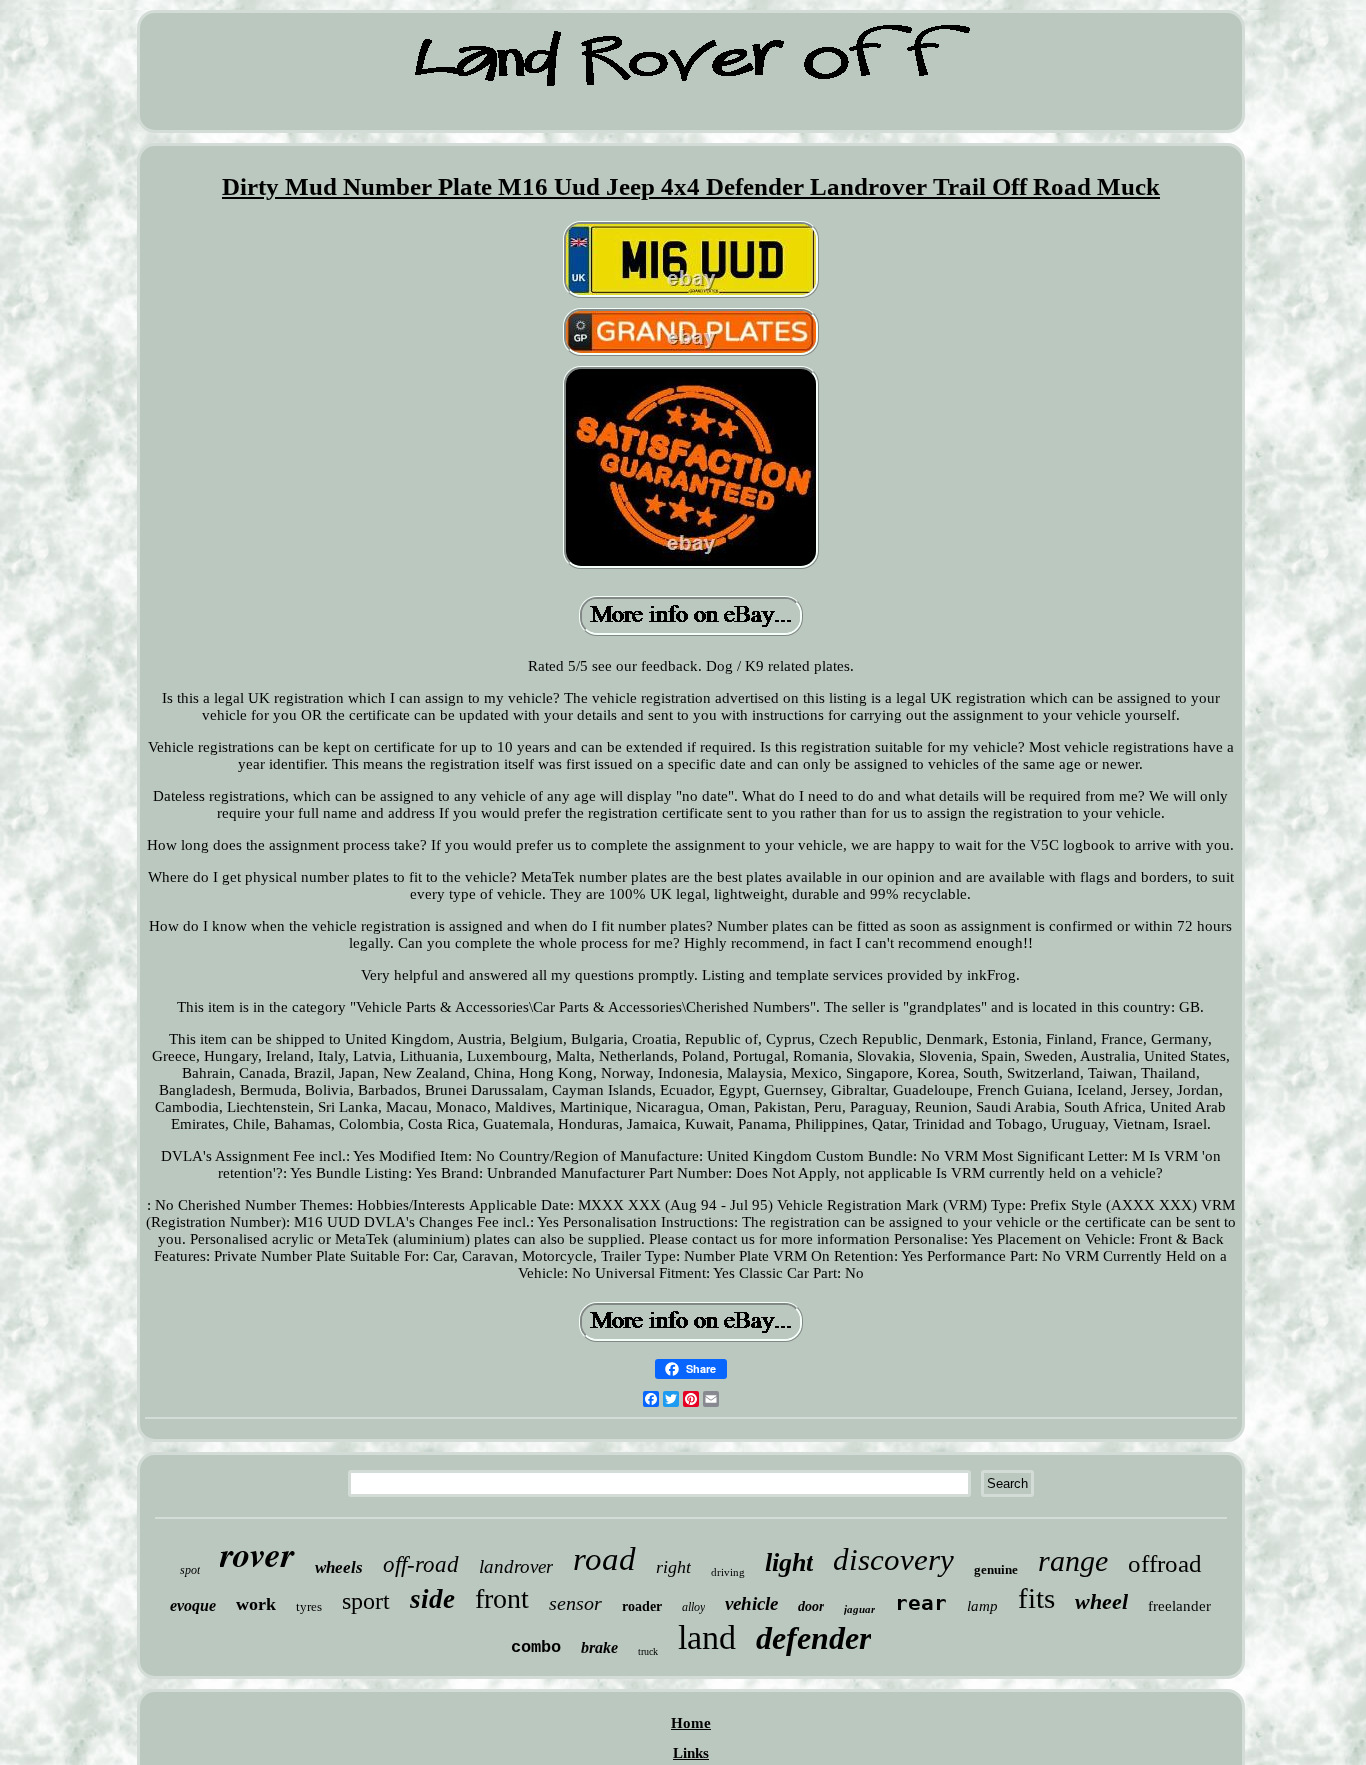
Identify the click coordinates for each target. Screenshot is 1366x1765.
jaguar (859, 1609)
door (811, 1606)
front (502, 1598)
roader (642, 1606)
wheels (339, 1567)
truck (648, 1651)
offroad (1165, 1563)
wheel (1101, 1601)
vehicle (751, 1603)
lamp (982, 1606)
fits (1036, 1598)
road (604, 1559)
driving (728, 1572)
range (1073, 1560)
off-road (421, 1564)
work (256, 1604)
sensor (575, 1603)
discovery (893, 1559)
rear (921, 1603)
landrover (516, 1566)
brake (599, 1647)
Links (691, 1753)
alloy (693, 1607)
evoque (193, 1605)
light (789, 1562)
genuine (996, 1569)
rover (257, 1553)
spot (190, 1570)
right (673, 1567)
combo (536, 1647)
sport (366, 1601)
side (432, 1599)
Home (691, 1723)
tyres (309, 1606)
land (707, 1637)
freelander (1179, 1606)
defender (813, 1638)
